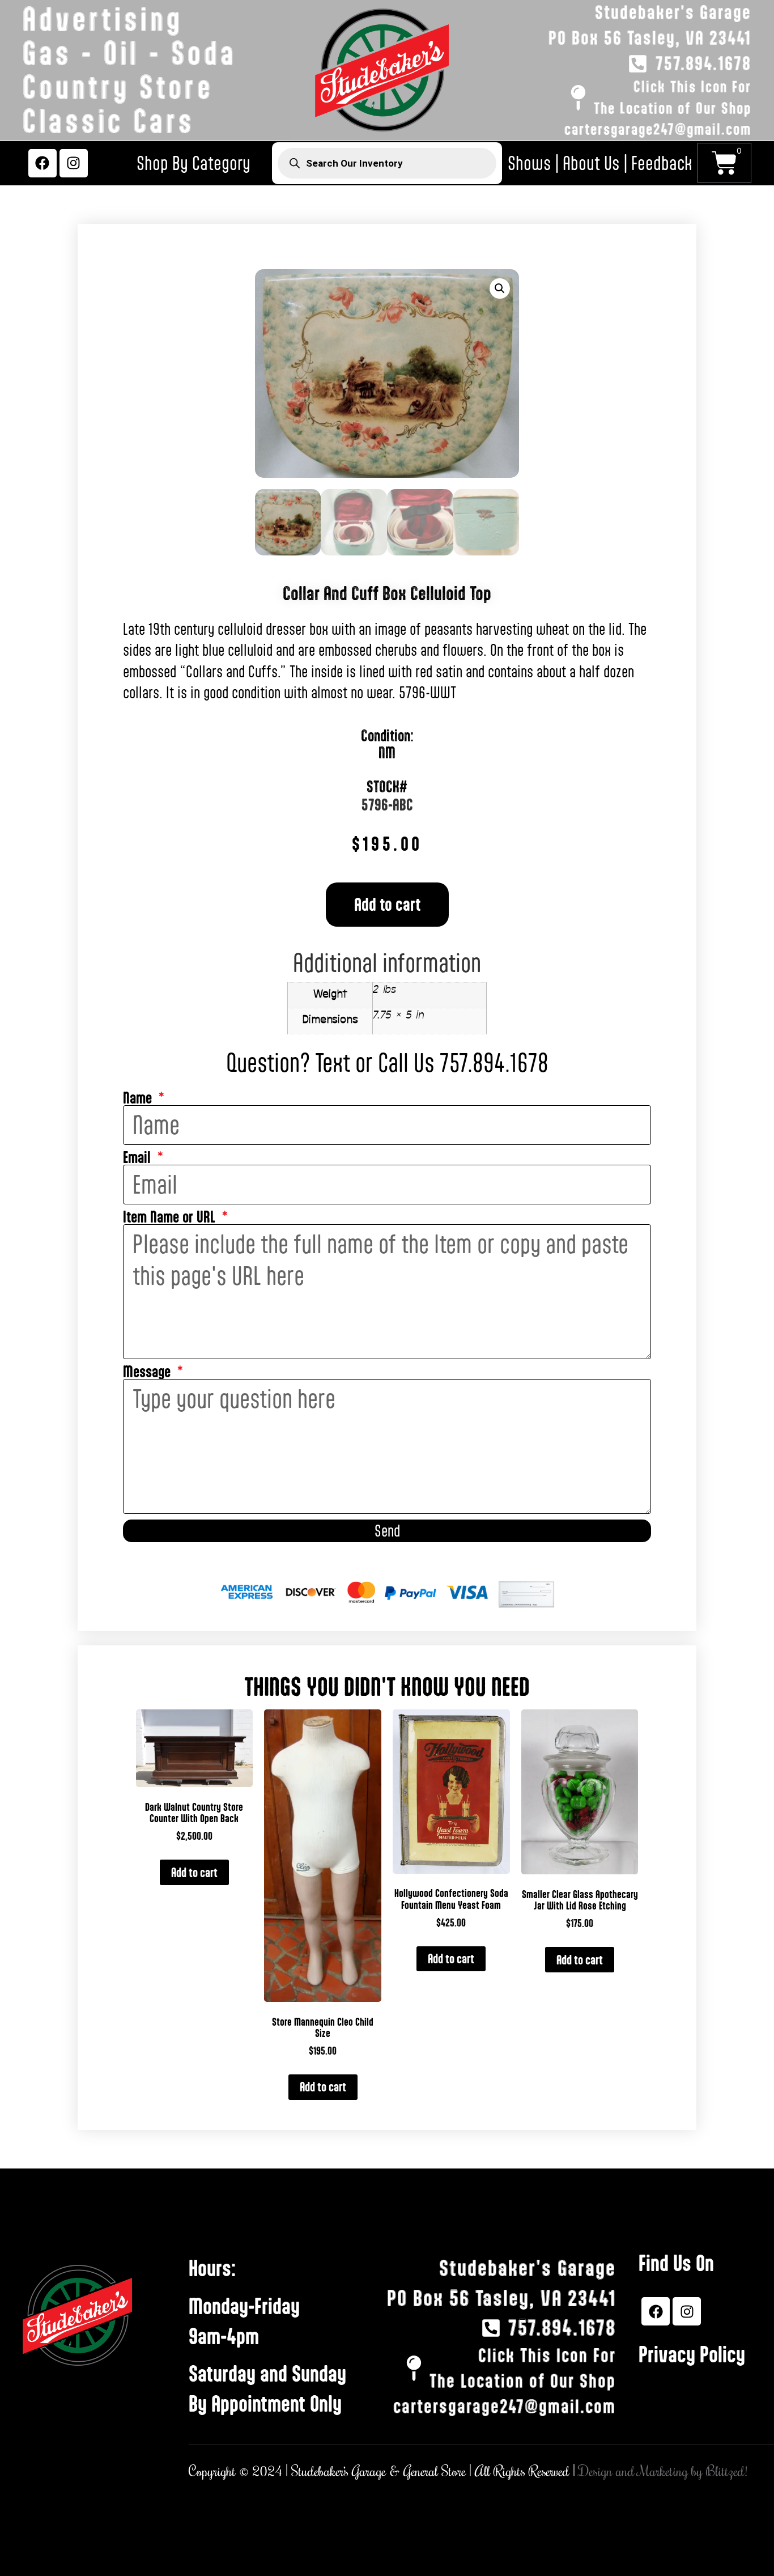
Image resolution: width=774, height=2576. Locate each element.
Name (139, 1098)
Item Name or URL (171, 1217)
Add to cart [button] (194, 1872)
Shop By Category (193, 163)
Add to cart (387, 904)
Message (148, 1372)
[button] (500, 288)
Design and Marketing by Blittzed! (663, 2472)
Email (139, 1158)
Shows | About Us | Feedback (600, 163)
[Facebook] (42, 163)
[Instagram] (74, 163)
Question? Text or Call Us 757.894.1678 (387, 1063)
